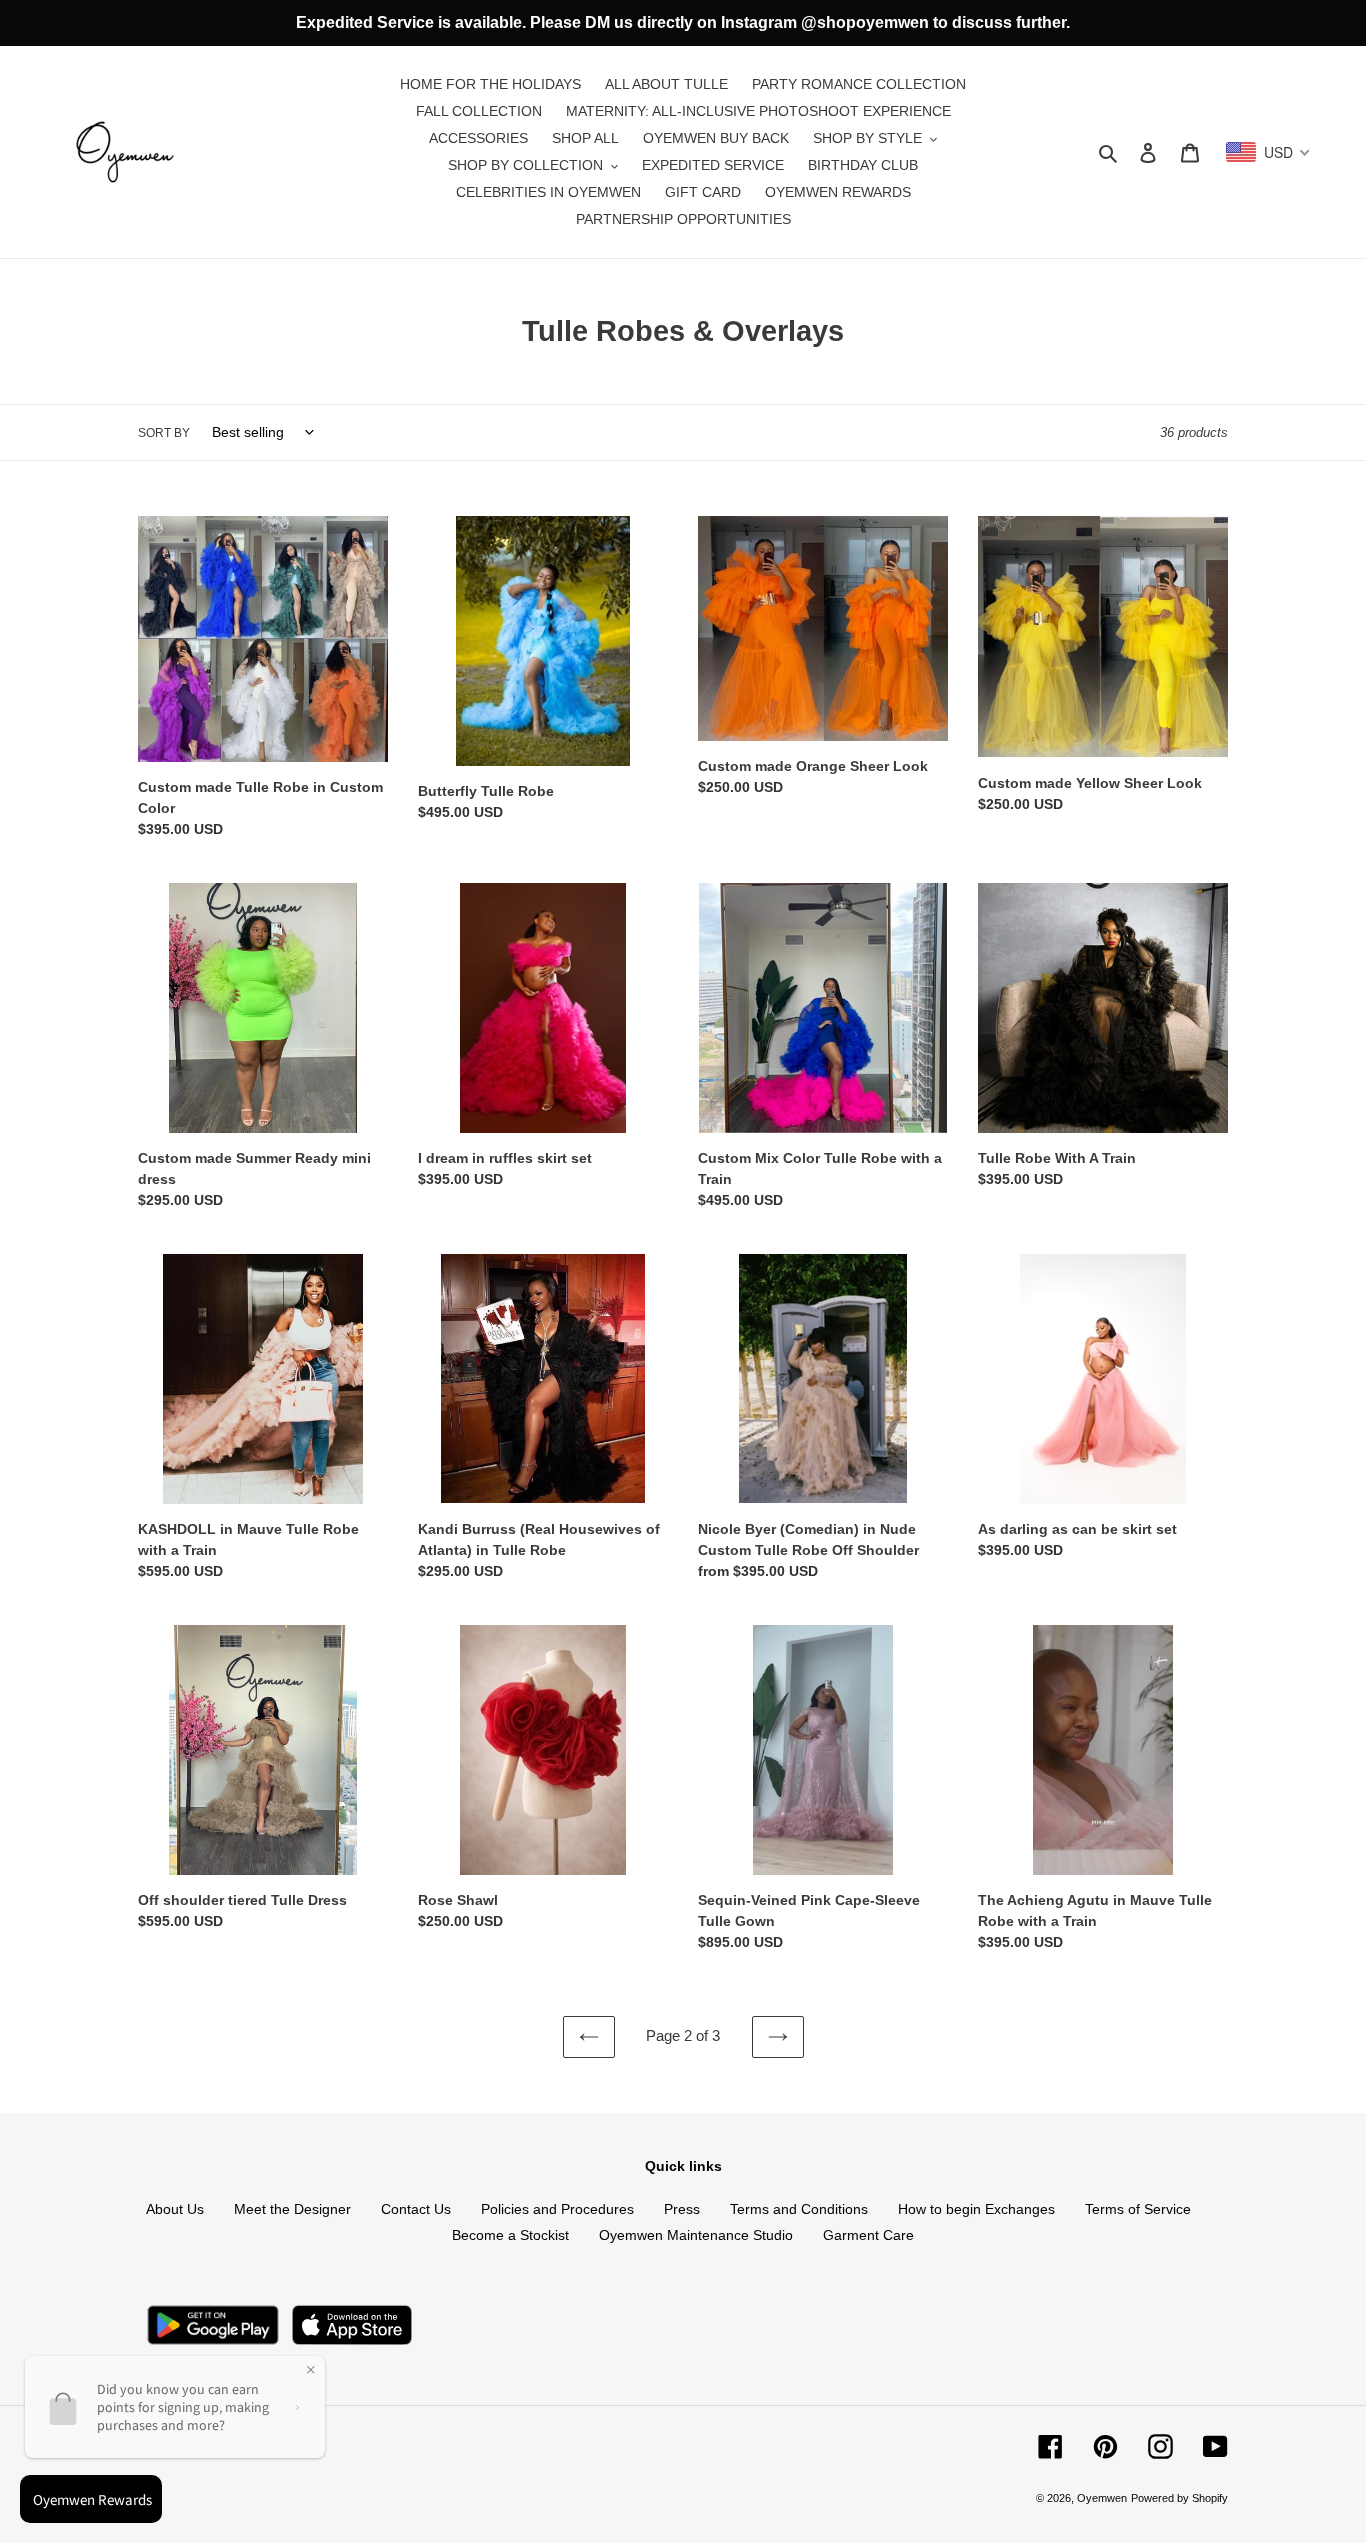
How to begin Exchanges (976, 2209)
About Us (175, 2209)
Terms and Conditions (799, 2209)
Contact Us (416, 2209)
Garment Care (868, 2235)
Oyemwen (1102, 2498)
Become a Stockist (510, 2235)
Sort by (164, 433)
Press (682, 2209)
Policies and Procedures (557, 2209)
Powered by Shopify (1179, 2498)
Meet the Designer (292, 2209)
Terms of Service (1138, 2209)
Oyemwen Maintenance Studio (696, 2235)
